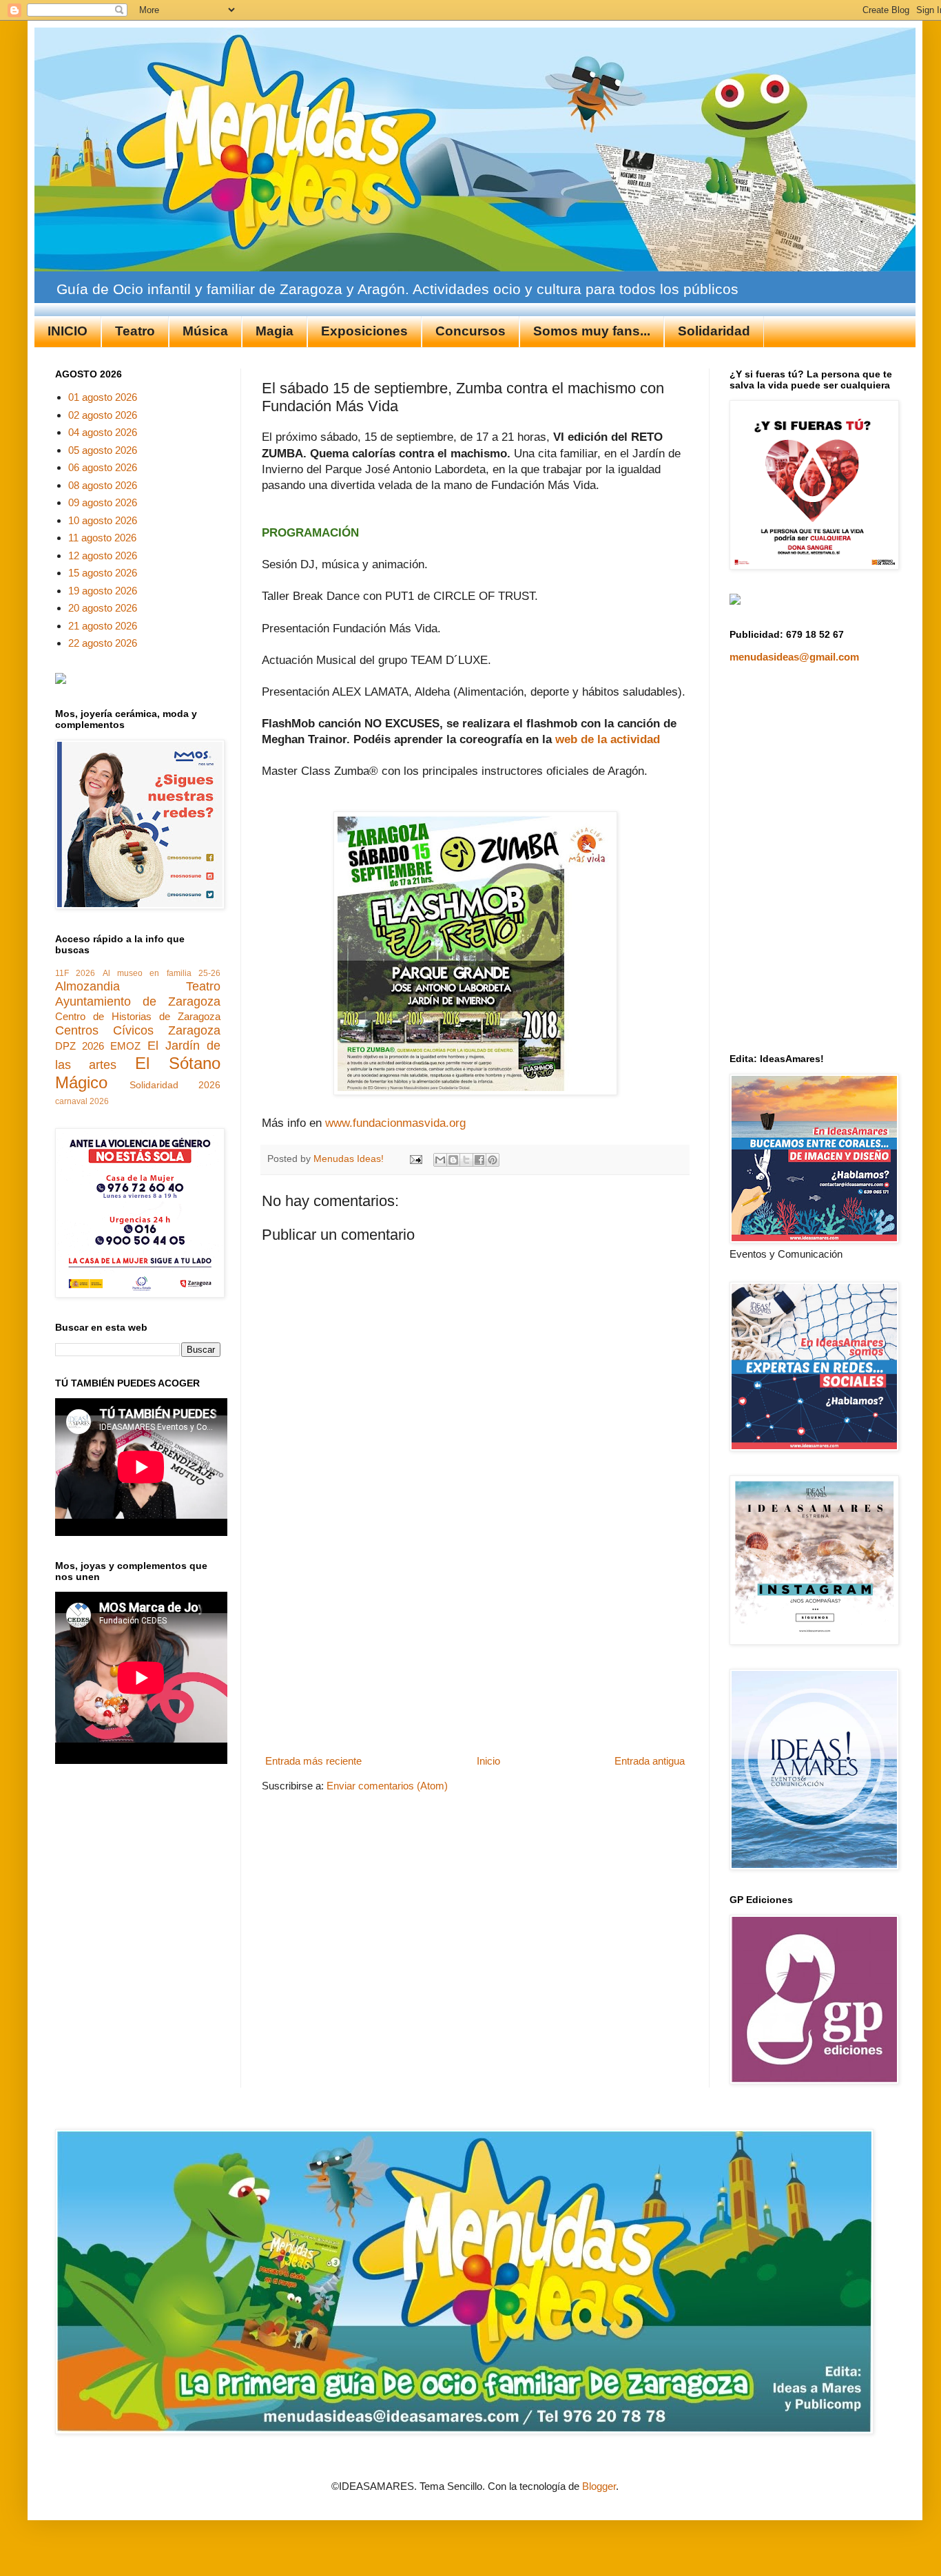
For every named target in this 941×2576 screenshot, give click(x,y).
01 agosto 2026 (103, 397)
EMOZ (125, 1046)
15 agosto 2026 (103, 573)
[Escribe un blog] (453, 1160)
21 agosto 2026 (103, 626)
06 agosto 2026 (103, 467)
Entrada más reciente (313, 1761)
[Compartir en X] (466, 1160)
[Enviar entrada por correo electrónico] (415, 1159)
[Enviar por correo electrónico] (440, 1160)
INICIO (68, 331)
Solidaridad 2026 (175, 1085)
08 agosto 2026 (103, 485)
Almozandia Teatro (138, 986)
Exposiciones (364, 331)
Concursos (470, 331)
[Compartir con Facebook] (479, 1160)
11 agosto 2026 (102, 538)
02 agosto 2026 (103, 415)
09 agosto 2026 (103, 502)
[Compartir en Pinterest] (493, 1160)
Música (205, 331)
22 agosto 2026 (103, 643)
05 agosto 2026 (103, 450)
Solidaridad (714, 331)
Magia (275, 331)
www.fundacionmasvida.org (395, 1123)
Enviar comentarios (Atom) (387, 1786)
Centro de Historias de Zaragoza (138, 1016)
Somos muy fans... (592, 331)
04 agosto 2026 (103, 432)
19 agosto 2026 (103, 591)
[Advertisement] (475, 1647)
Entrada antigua (650, 1761)
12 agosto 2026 (103, 555)
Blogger (599, 2486)
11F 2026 (75, 973)
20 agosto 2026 (103, 608)
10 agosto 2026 (103, 520)
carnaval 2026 (82, 1101)
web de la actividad (609, 739)
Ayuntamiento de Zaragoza (138, 1001)
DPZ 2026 (80, 1046)
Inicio (488, 1761)
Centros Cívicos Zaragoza (138, 1030)
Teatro (135, 331)
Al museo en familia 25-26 (162, 973)
